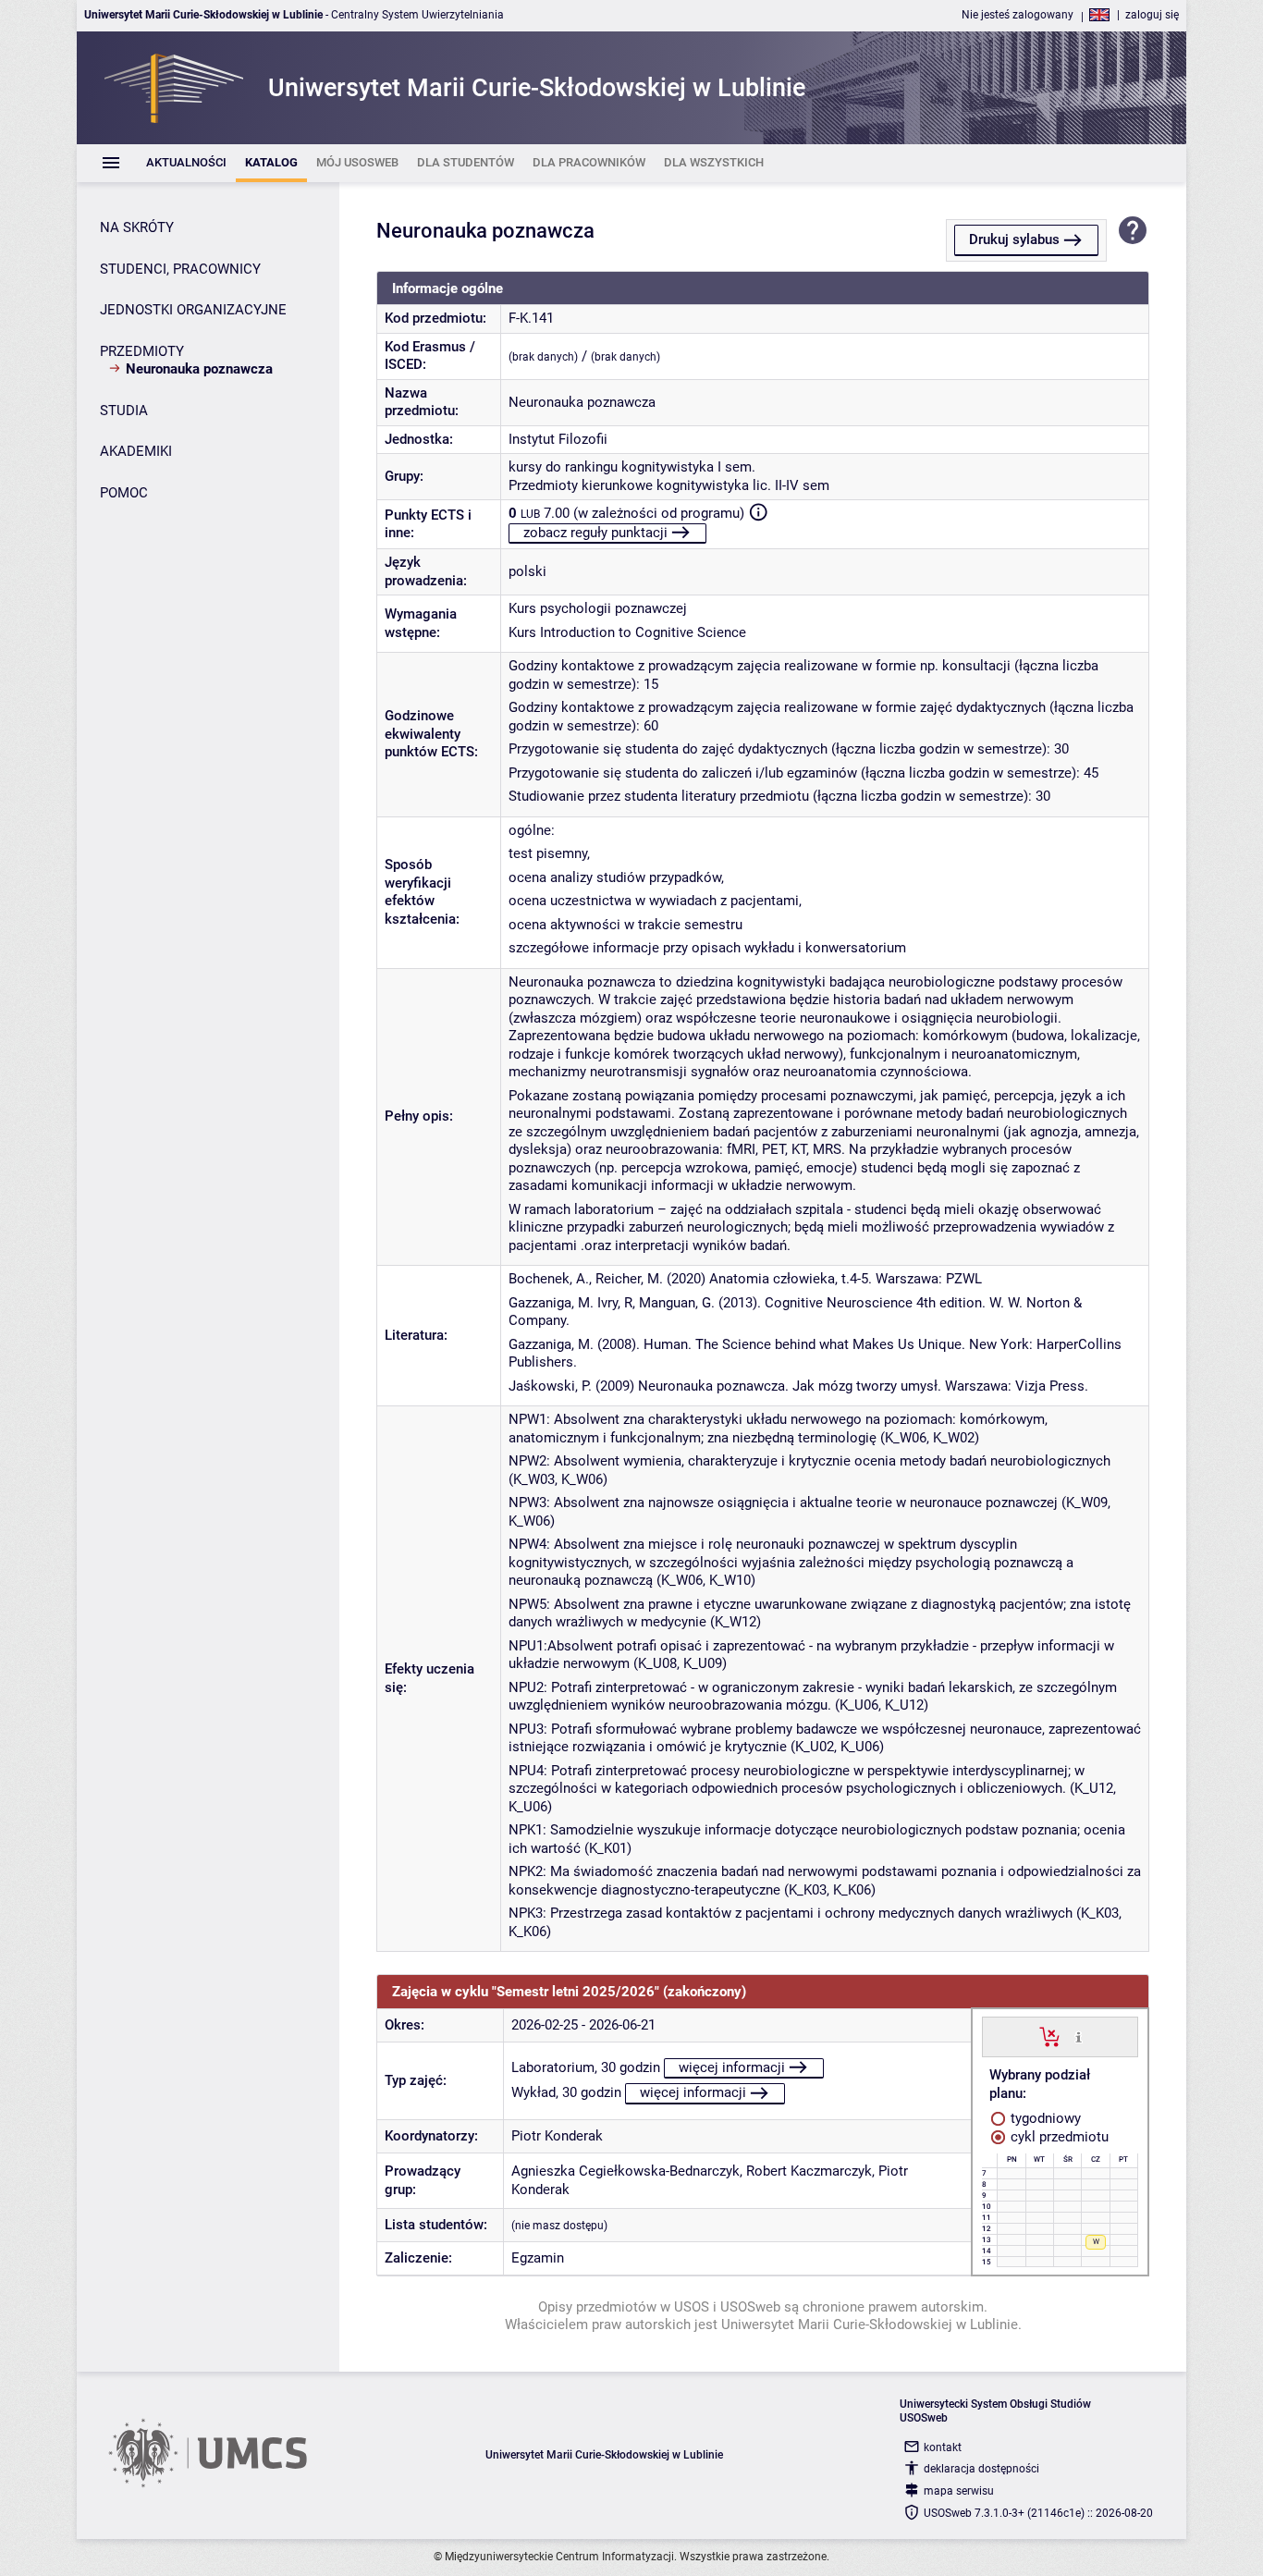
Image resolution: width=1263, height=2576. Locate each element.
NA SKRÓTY (137, 227)
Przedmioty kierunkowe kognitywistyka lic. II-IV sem (669, 485)
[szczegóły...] (1079, 2036)
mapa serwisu (959, 2491)
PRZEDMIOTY (142, 351)
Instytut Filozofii (558, 439)
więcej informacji (732, 2067)
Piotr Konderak (557, 2136)
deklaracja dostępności (981, 2469)
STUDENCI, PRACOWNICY (180, 269)
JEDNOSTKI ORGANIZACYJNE (193, 310)
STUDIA (124, 411)
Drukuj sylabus (1014, 239)
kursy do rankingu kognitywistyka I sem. (632, 467)
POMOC (124, 493)
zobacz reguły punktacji (595, 533)
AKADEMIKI (136, 451)
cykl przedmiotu (1058, 2137)
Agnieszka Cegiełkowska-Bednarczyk (625, 2171)
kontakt (943, 2447)
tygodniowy (1044, 2118)
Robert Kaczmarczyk (809, 2171)
